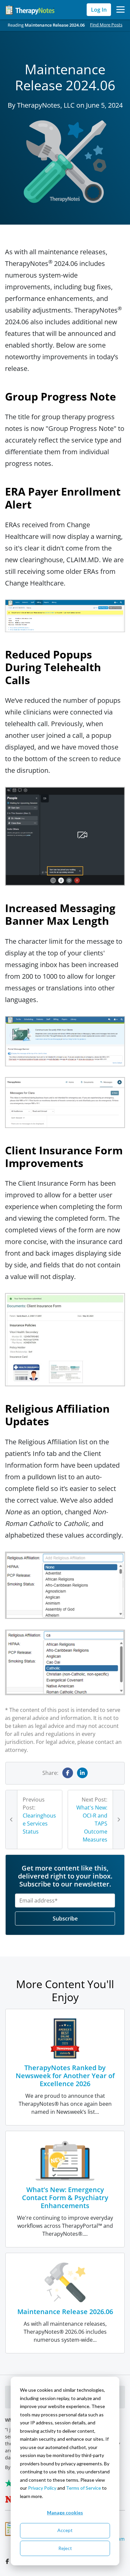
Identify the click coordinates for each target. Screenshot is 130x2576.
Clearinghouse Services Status (39, 1824)
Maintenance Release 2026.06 (65, 2312)
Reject (65, 2548)
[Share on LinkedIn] (82, 1773)
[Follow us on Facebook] (8, 2561)
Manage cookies (65, 2513)
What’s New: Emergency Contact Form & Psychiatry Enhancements (65, 2198)
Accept (65, 2530)
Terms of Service (83, 2488)
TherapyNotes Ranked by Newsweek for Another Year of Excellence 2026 (65, 2076)
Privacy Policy (42, 2488)
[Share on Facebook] (68, 1773)
